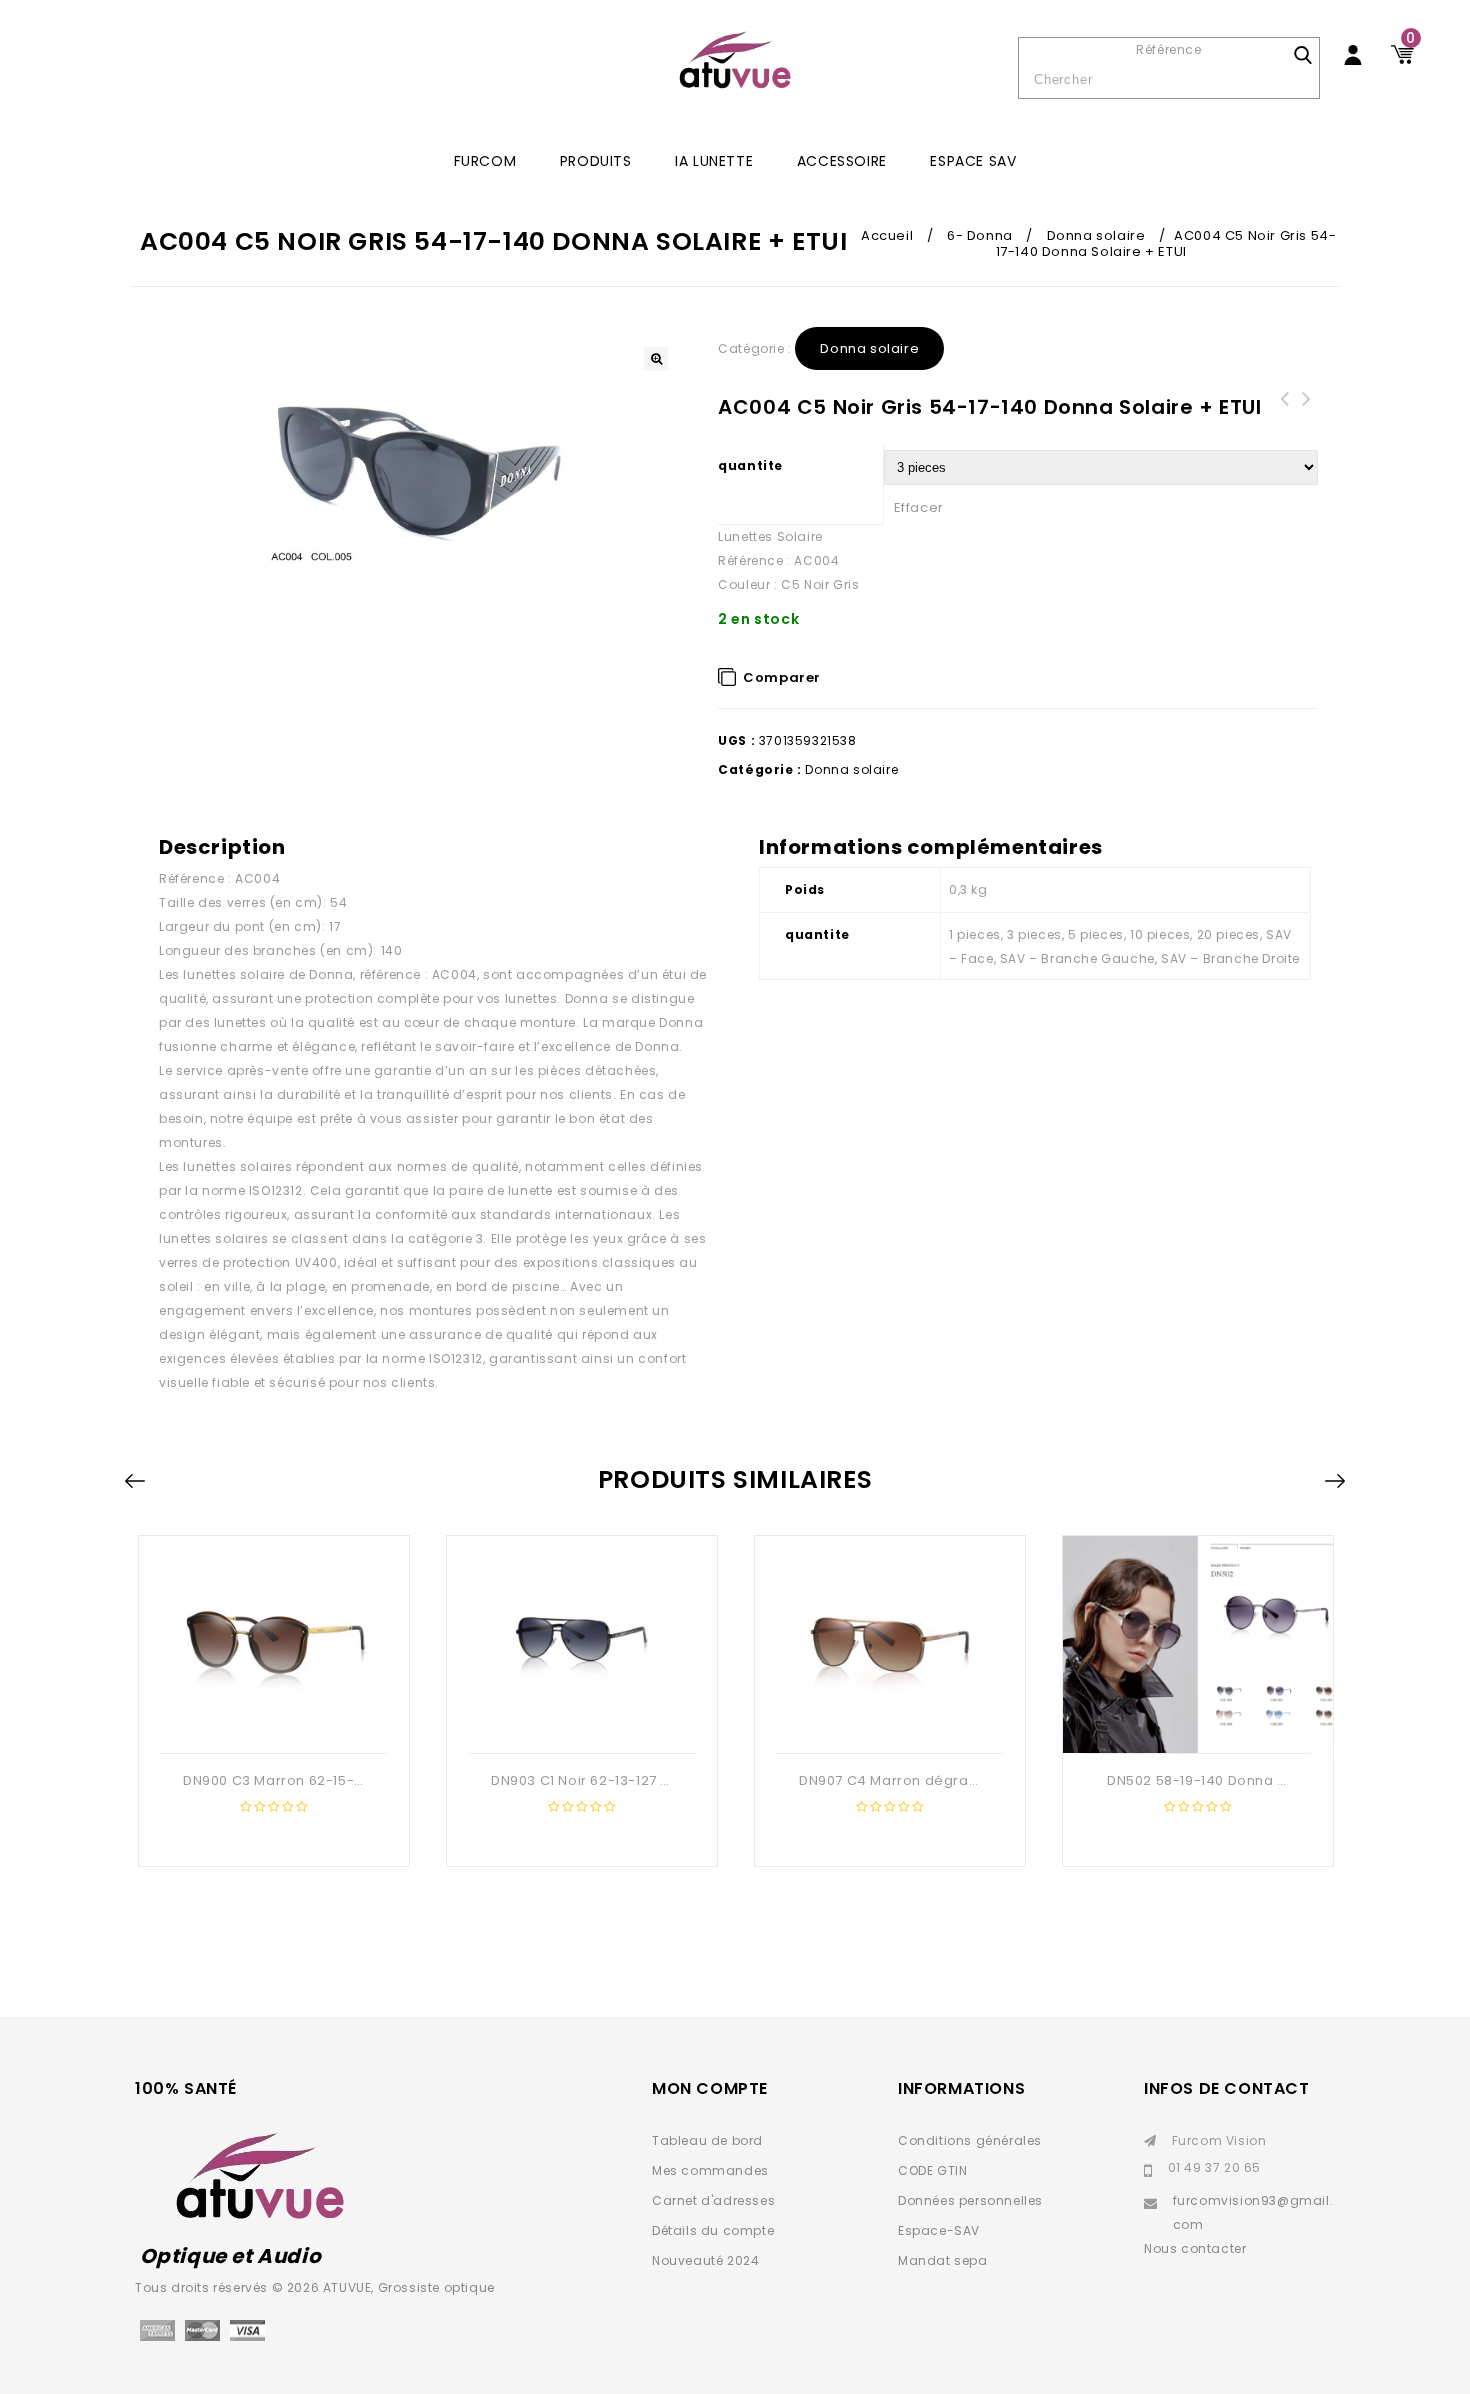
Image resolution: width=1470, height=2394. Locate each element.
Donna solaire (1096, 235)
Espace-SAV (939, 2230)
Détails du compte (713, 2230)
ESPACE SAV (973, 161)
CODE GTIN (932, 2170)
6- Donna (980, 235)
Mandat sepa (943, 2260)
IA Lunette (714, 161)
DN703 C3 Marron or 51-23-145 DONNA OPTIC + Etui (1307, 423)
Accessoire (842, 161)
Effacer (919, 507)
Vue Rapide (272, 1721)
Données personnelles (970, 2200)
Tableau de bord (707, 2140)
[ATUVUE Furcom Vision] (735, 60)
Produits (596, 161)
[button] (656, 359)
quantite (750, 465)
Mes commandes (710, 2170)
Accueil (887, 235)
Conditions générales (970, 2140)
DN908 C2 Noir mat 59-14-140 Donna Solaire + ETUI (1285, 423)
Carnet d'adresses (713, 2200)
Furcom (485, 161)
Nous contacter (1195, 2248)
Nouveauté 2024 (705, 2260)
